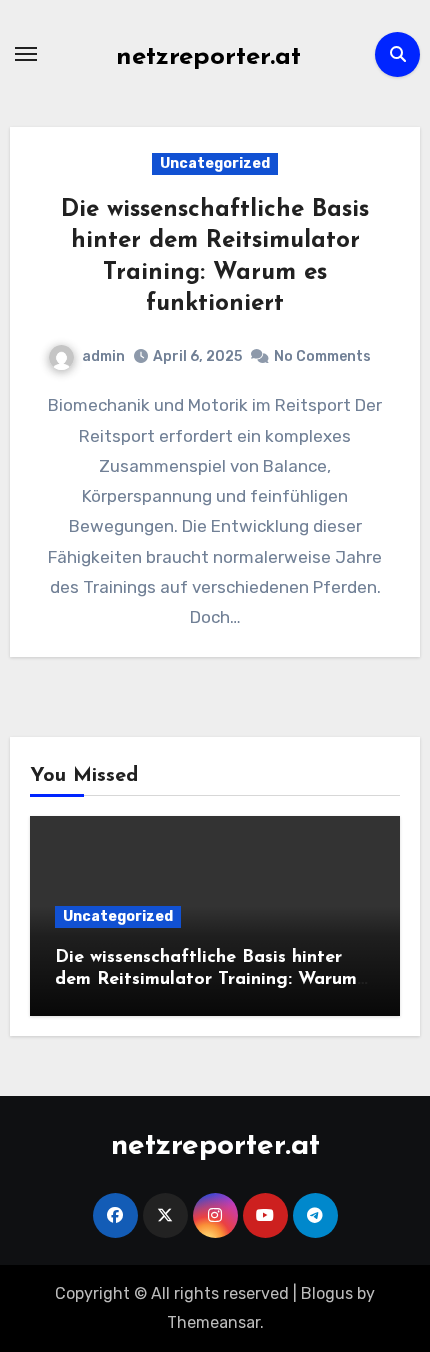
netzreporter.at (208, 57)
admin (103, 356)
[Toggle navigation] (26, 54)
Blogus (327, 1293)
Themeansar (213, 1322)
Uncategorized (215, 163)
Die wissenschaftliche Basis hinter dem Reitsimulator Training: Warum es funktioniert (206, 979)
